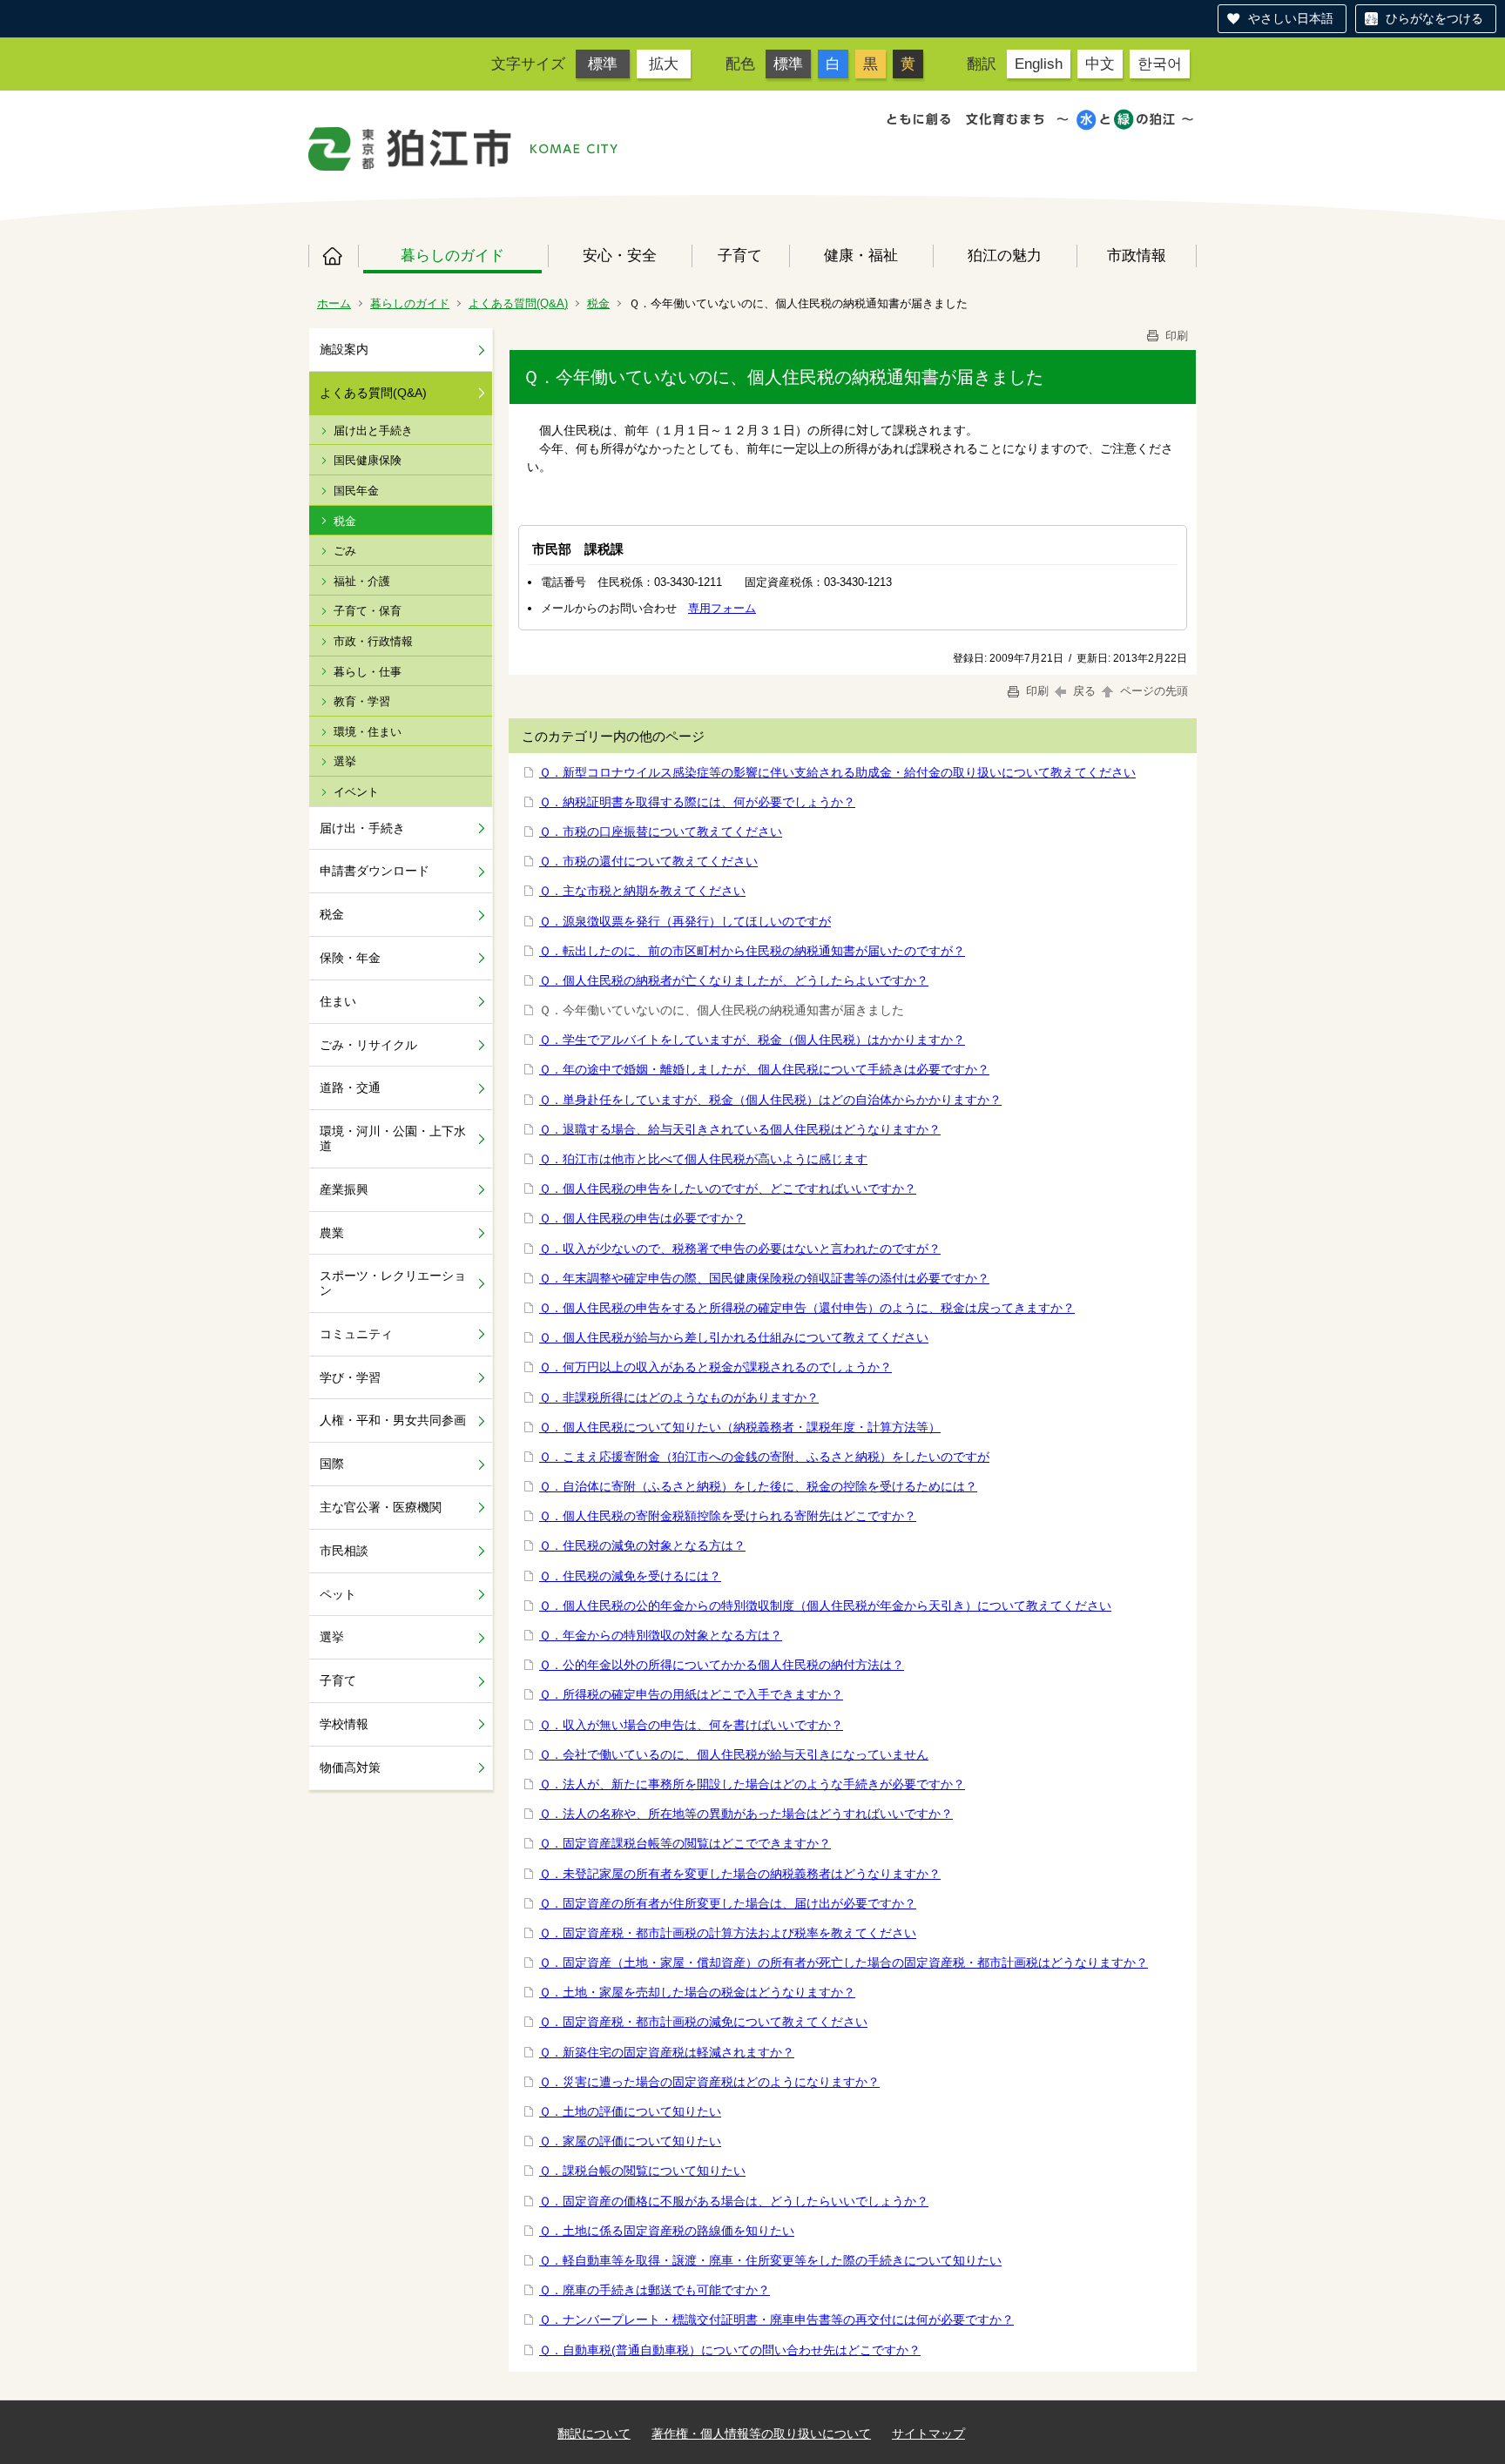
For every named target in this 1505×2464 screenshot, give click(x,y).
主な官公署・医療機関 (381, 1507)
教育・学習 (362, 701)
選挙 (345, 761)
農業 (332, 1233)
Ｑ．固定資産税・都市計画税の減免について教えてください (703, 2022)
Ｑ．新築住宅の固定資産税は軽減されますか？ (667, 2052)
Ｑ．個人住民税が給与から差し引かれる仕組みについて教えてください (734, 1337)
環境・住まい (368, 732)
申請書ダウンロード (375, 871)
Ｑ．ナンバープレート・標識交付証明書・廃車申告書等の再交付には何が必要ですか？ (776, 2319)
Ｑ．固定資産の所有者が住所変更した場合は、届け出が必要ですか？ (728, 1903)
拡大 (664, 64)
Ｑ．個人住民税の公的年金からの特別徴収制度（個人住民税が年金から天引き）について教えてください (825, 1606)
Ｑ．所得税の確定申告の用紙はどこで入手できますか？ (691, 1694)
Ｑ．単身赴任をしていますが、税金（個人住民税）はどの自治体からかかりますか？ (770, 1100)
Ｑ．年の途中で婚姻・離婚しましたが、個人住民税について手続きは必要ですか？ (764, 1069)
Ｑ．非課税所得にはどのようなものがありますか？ (679, 1397)
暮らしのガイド (452, 255)
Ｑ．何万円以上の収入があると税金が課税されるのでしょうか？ (715, 1367)
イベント (356, 792)
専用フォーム (722, 608)
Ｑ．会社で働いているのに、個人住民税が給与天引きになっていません (734, 1754)
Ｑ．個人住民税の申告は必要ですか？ (642, 1218)
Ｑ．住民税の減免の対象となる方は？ (642, 1545)
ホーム (333, 256)
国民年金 (356, 491)
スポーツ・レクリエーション (393, 1283)
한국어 (1160, 64)
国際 (332, 1464)
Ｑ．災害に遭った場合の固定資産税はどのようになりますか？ (709, 2082)
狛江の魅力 (1005, 255)
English (1039, 64)
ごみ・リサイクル (368, 1045)
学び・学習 (350, 1377)
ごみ (345, 551)
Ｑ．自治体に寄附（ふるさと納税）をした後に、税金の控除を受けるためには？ (758, 1486)
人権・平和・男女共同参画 (393, 1420)
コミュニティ (356, 1334)
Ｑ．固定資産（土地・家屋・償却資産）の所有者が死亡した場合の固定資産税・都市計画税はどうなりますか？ (844, 1962)
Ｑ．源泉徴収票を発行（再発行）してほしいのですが (685, 921)
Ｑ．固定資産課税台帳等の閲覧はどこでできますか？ (685, 1843)
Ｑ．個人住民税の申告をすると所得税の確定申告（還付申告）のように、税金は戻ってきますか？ (807, 1308)
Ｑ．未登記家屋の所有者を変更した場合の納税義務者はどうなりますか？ (740, 1874)
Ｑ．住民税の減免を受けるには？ (630, 1576)
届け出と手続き (373, 431)
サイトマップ (928, 2434)
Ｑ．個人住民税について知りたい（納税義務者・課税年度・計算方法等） (740, 1427)
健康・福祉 (861, 255)
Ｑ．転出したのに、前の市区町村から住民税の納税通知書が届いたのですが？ (752, 951)
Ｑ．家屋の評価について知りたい (630, 2141)
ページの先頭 (1152, 691)
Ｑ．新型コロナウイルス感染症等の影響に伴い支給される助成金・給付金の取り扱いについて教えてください (837, 772)
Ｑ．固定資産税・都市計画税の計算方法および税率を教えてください (728, 1933)
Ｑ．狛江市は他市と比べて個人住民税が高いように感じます (703, 1159)
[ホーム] (410, 149)
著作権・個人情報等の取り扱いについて (761, 2434)
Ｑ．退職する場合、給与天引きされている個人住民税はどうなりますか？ (740, 1129)
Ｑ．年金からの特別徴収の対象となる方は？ (661, 1635)
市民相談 (344, 1551)
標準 (603, 64)
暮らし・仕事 (368, 672)
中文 (1100, 64)
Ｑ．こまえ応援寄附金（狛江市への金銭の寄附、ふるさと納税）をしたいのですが (764, 1457)
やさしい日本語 (1291, 18)
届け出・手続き (362, 828)
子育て (740, 255)
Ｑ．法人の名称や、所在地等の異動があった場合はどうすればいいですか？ (746, 1814)
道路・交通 (350, 1087)
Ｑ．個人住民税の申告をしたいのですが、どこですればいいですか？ (728, 1188)
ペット (338, 1594)
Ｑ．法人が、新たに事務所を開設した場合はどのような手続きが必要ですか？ (752, 1784)
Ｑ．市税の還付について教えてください (648, 861)
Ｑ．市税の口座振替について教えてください (661, 831)
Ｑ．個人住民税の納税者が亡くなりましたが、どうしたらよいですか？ (734, 980)
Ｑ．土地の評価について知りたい (630, 2111)
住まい (338, 1001)
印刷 (1175, 336)
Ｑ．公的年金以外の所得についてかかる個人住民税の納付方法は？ (722, 1665)
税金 (598, 303)
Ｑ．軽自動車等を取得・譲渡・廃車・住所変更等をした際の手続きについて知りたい (770, 2260)
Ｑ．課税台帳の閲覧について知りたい (642, 2171)
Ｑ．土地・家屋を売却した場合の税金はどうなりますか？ (697, 1992)
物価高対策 (350, 1767)
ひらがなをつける (1434, 18)
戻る (1084, 691)
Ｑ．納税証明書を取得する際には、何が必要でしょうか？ (697, 802)
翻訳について (594, 2434)
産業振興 (344, 1189)
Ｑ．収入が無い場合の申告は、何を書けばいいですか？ (691, 1725)
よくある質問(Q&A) (518, 303)
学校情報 (344, 1724)
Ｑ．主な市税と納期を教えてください (642, 891)
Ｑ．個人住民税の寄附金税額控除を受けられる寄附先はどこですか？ (728, 1516)
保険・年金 (350, 958)
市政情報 (1137, 255)
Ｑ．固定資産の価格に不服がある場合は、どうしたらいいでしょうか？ (734, 2201)
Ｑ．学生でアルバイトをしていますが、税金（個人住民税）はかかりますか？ (752, 1040)
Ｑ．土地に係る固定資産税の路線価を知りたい (667, 2231)
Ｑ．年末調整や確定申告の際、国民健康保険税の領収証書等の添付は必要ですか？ (764, 1278)
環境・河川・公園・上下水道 (393, 1138)
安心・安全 (620, 255)
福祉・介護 (362, 581)
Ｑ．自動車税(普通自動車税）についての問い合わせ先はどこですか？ (730, 2350)
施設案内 (344, 349)
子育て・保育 (368, 611)
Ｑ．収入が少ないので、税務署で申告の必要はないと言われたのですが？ (740, 1249)
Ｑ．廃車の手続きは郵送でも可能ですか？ (655, 2290)
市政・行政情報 (373, 641)
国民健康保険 (368, 460)
